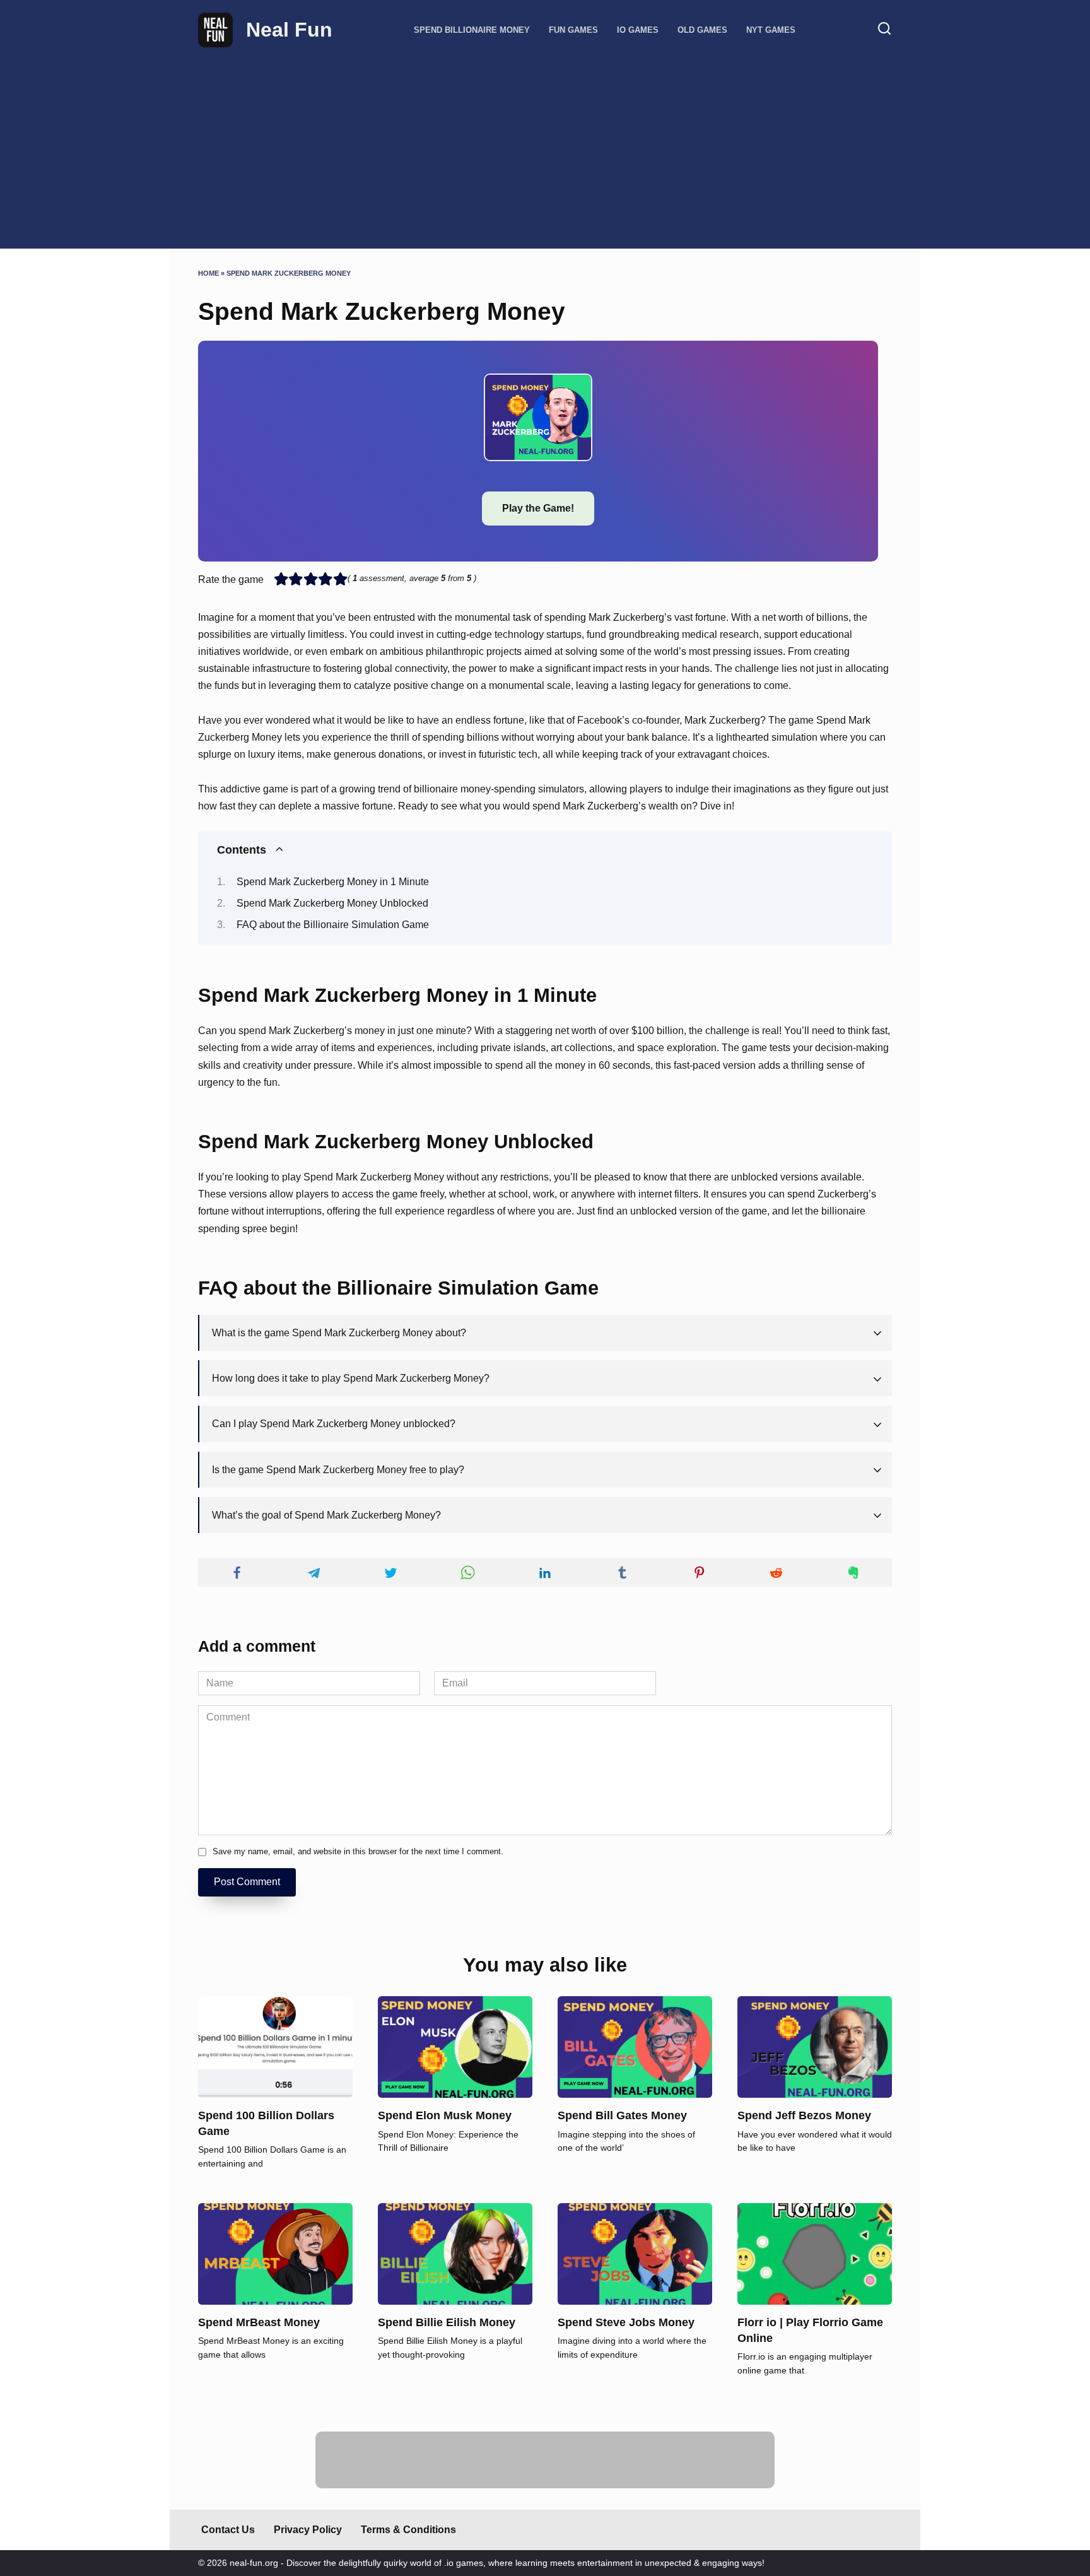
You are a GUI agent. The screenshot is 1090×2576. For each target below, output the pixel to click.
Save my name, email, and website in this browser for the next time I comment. (358, 1851)
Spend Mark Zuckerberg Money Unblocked (332, 903)
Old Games (702, 30)
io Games (638, 30)
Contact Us (228, 2530)
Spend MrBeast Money (259, 2322)
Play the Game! (538, 508)
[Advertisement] (545, 142)
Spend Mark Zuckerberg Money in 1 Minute (333, 882)
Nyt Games (771, 30)
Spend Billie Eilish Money (447, 2322)
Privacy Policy (308, 2530)
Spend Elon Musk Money (445, 2115)
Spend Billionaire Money (472, 30)
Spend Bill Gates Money (622, 2115)
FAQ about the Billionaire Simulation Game (333, 925)
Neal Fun (289, 30)
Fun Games (573, 30)
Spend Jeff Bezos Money (804, 2115)
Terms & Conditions (408, 2530)
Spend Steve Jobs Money (626, 2322)
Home (208, 273)
